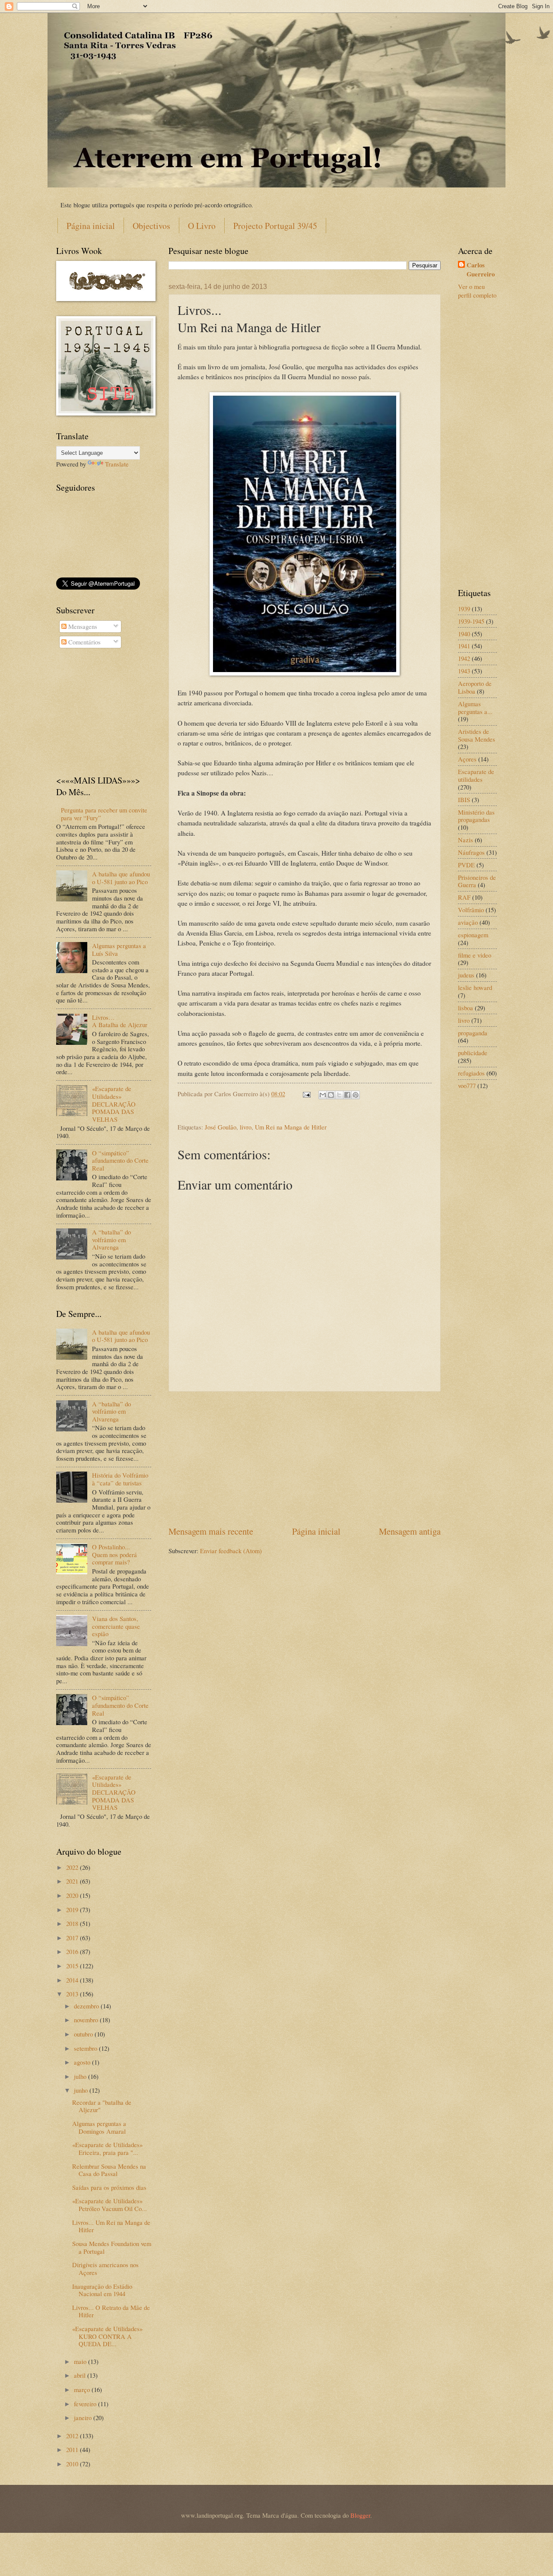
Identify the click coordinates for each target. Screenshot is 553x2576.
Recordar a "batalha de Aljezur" (102, 2106)
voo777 (467, 1085)
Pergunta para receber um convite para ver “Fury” (104, 814)
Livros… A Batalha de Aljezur (120, 1021)
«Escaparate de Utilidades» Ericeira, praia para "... (107, 2148)
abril (81, 2375)
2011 (73, 2449)
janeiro (84, 2417)
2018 (73, 1923)
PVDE (466, 865)
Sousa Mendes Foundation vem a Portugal (112, 2247)
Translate (117, 464)
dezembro (87, 2006)
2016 (73, 1951)
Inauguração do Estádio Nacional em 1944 (102, 2290)
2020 (73, 1895)
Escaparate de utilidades (476, 775)
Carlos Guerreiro (481, 270)
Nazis (466, 840)
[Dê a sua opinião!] (331, 1095)
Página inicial (91, 226)
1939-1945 (471, 621)
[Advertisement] (305, 1458)
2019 (73, 1910)
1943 (464, 671)
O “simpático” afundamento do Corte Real (120, 1160)
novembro (87, 2020)
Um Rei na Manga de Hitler (291, 1127)
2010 (73, 2464)
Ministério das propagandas (476, 816)
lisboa (466, 1008)
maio (81, 2361)
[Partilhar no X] (339, 1095)
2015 (73, 1966)
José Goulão (221, 1127)
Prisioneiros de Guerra (477, 881)
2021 (73, 1881)
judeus (466, 975)
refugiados (471, 1073)
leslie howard (475, 987)
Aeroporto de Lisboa (475, 687)
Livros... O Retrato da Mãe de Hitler (111, 2311)
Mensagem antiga (410, 1531)
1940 (464, 634)
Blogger (360, 2515)
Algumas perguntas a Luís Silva (119, 949)
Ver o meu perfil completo (477, 291)
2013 (73, 1994)
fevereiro (86, 2404)
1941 (464, 646)
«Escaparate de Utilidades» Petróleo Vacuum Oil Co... (110, 2205)
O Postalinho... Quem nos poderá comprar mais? (114, 1554)
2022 (73, 1867)
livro (246, 1127)
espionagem (473, 935)
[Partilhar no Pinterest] (356, 1095)
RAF (464, 897)
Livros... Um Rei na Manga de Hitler (111, 2226)
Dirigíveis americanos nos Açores (105, 2268)
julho (81, 2076)
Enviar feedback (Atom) (231, 1551)
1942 (464, 658)
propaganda (473, 1033)
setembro (86, 2048)
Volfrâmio (471, 910)
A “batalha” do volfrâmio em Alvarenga (111, 1239)
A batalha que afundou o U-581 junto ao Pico (121, 878)
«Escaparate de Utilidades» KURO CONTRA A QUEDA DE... (107, 2336)
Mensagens (82, 626)
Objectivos (151, 226)
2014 (73, 1980)
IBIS (464, 799)
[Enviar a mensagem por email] (323, 1095)
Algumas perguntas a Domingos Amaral (99, 2127)
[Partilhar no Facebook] (347, 1095)
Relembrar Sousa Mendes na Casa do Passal (109, 2170)
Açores (467, 759)
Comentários (84, 642)
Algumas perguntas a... (475, 707)
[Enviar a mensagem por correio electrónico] (306, 1094)
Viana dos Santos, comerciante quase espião (116, 1626)
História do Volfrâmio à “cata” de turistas (120, 1479)
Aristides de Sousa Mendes (477, 735)
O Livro (202, 226)
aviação (468, 922)
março (83, 2389)
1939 (464, 609)
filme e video (475, 955)
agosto (83, 2062)
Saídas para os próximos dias (109, 2187)
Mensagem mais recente (211, 1531)
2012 (73, 2436)
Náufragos (471, 852)
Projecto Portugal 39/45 (275, 226)
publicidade (473, 1053)
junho (82, 2090)
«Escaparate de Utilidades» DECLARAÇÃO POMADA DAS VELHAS (114, 1104)
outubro (84, 2034)
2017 (73, 1938)
